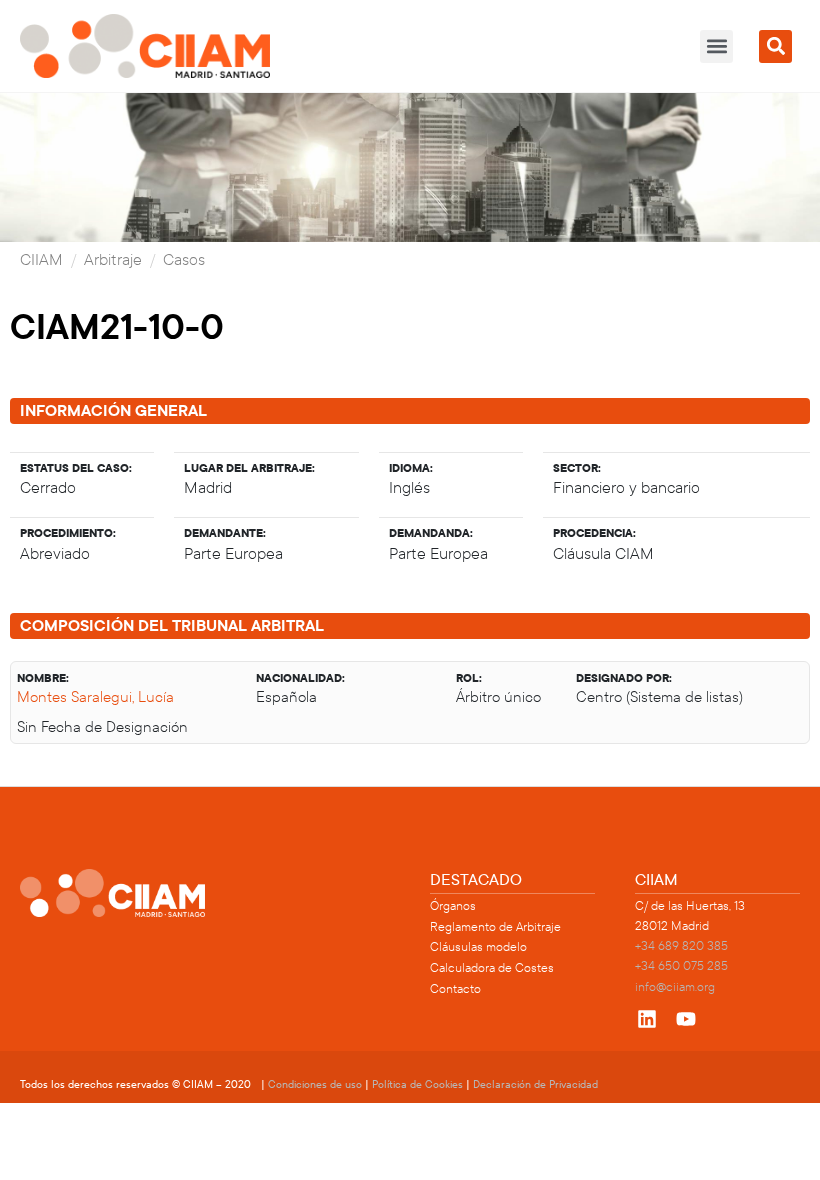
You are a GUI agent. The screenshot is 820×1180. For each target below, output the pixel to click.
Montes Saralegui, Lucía (95, 697)
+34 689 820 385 (681, 946)
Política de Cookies (417, 1084)
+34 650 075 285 (681, 966)
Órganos (453, 906)
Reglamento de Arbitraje (495, 927)
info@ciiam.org (675, 987)
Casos (184, 259)
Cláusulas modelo (478, 947)
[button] (716, 46)
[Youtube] (686, 1019)
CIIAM (41, 259)
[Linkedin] (647, 1019)
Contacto (455, 989)
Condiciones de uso (315, 1084)
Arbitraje (113, 259)
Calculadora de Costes (492, 968)
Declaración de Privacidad (535, 1084)
